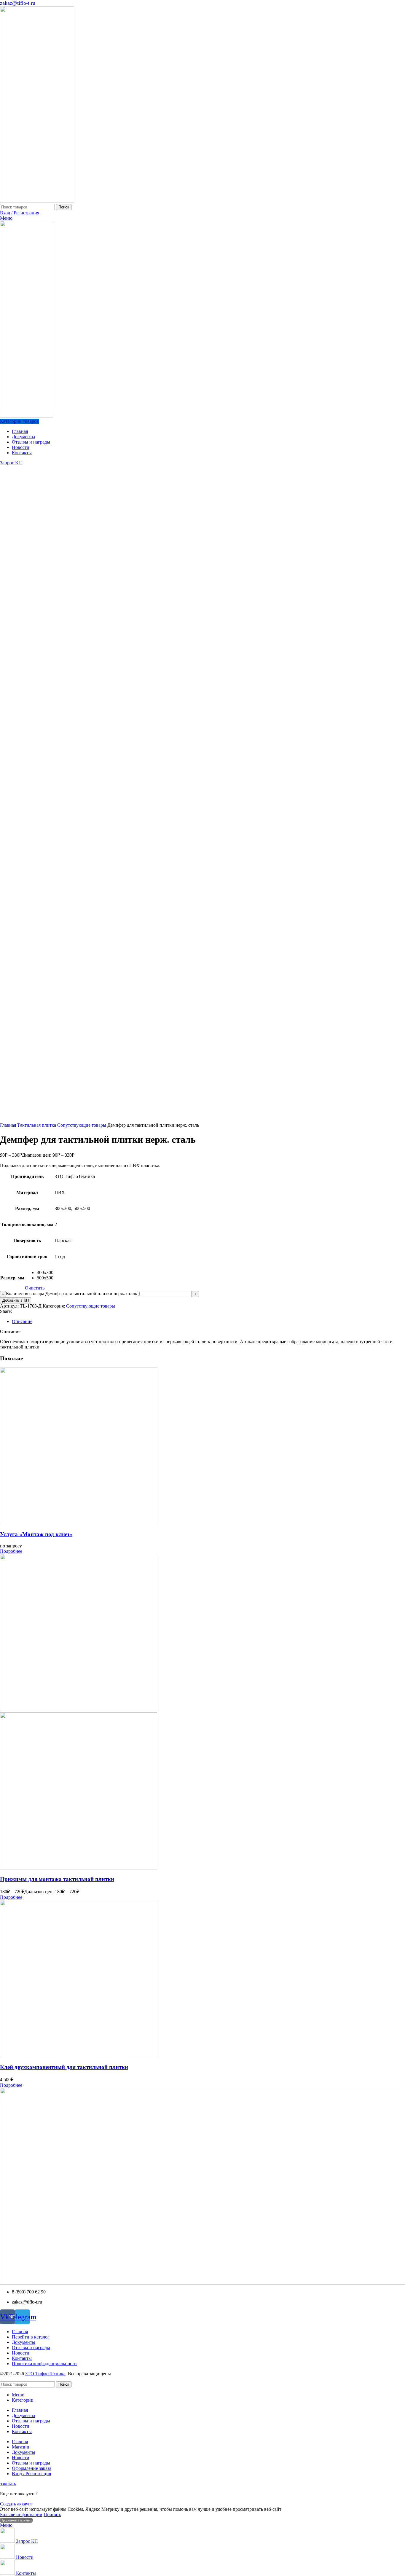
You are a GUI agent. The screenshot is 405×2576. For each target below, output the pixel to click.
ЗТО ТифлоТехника (45, 2374)
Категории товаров (19, 421)
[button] (11, 1551)
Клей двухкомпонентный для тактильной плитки (64, 2067)
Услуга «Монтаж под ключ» (36, 1534)
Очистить (35, 1288)
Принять (52, 2514)
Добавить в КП (16, 1300)
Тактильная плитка (37, 1125)
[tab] (208, 1322)
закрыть (8, 2484)
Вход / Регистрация (31, 2474)
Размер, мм (12, 1278)
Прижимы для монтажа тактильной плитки (57, 1879)
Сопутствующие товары (82, 1125)
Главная (9, 1125)
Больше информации (21, 2514)
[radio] (45, 1273)
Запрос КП (11, 463)
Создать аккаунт (16, 2504)
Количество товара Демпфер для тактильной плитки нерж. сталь (71, 1293)
